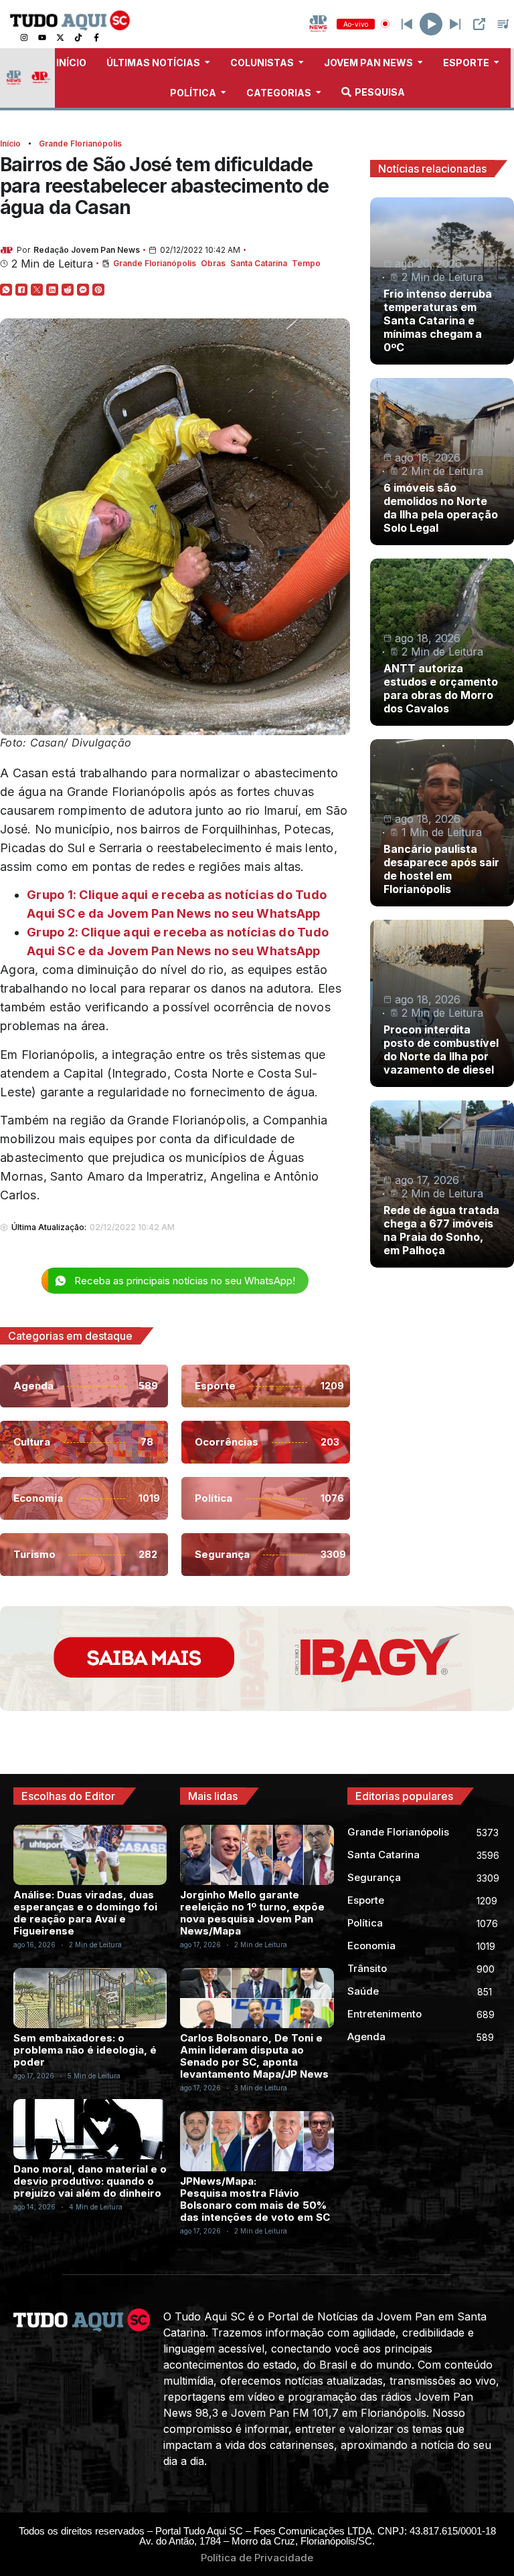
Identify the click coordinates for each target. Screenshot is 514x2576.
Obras (213, 263)
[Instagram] (24, 37)
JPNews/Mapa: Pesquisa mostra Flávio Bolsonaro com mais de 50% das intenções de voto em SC (255, 2199)
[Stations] (503, 24)
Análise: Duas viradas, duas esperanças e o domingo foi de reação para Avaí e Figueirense (85, 1913)
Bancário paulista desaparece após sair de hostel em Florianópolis (441, 869)
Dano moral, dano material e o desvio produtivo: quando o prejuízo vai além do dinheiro (90, 2181)
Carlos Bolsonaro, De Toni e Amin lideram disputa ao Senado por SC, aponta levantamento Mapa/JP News (254, 2056)
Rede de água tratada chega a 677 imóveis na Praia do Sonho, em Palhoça (441, 1230)
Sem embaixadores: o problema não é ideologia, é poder (85, 2050)
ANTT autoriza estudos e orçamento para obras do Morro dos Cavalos (441, 688)
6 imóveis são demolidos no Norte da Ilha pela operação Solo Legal (441, 508)
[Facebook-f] (96, 37)
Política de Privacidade (257, 2558)
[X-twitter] (60, 37)
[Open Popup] (479, 24)
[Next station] (407, 24)
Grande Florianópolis (80, 143)
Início (10, 143)
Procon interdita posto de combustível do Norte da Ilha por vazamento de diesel (441, 1050)
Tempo (306, 263)
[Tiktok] (78, 37)
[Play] (431, 24)
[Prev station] (455, 24)
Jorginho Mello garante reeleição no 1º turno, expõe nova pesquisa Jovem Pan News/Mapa (252, 1913)
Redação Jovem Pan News (87, 250)
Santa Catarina (259, 263)
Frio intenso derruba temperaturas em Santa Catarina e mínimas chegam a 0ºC (438, 320)
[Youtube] (42, 37)
